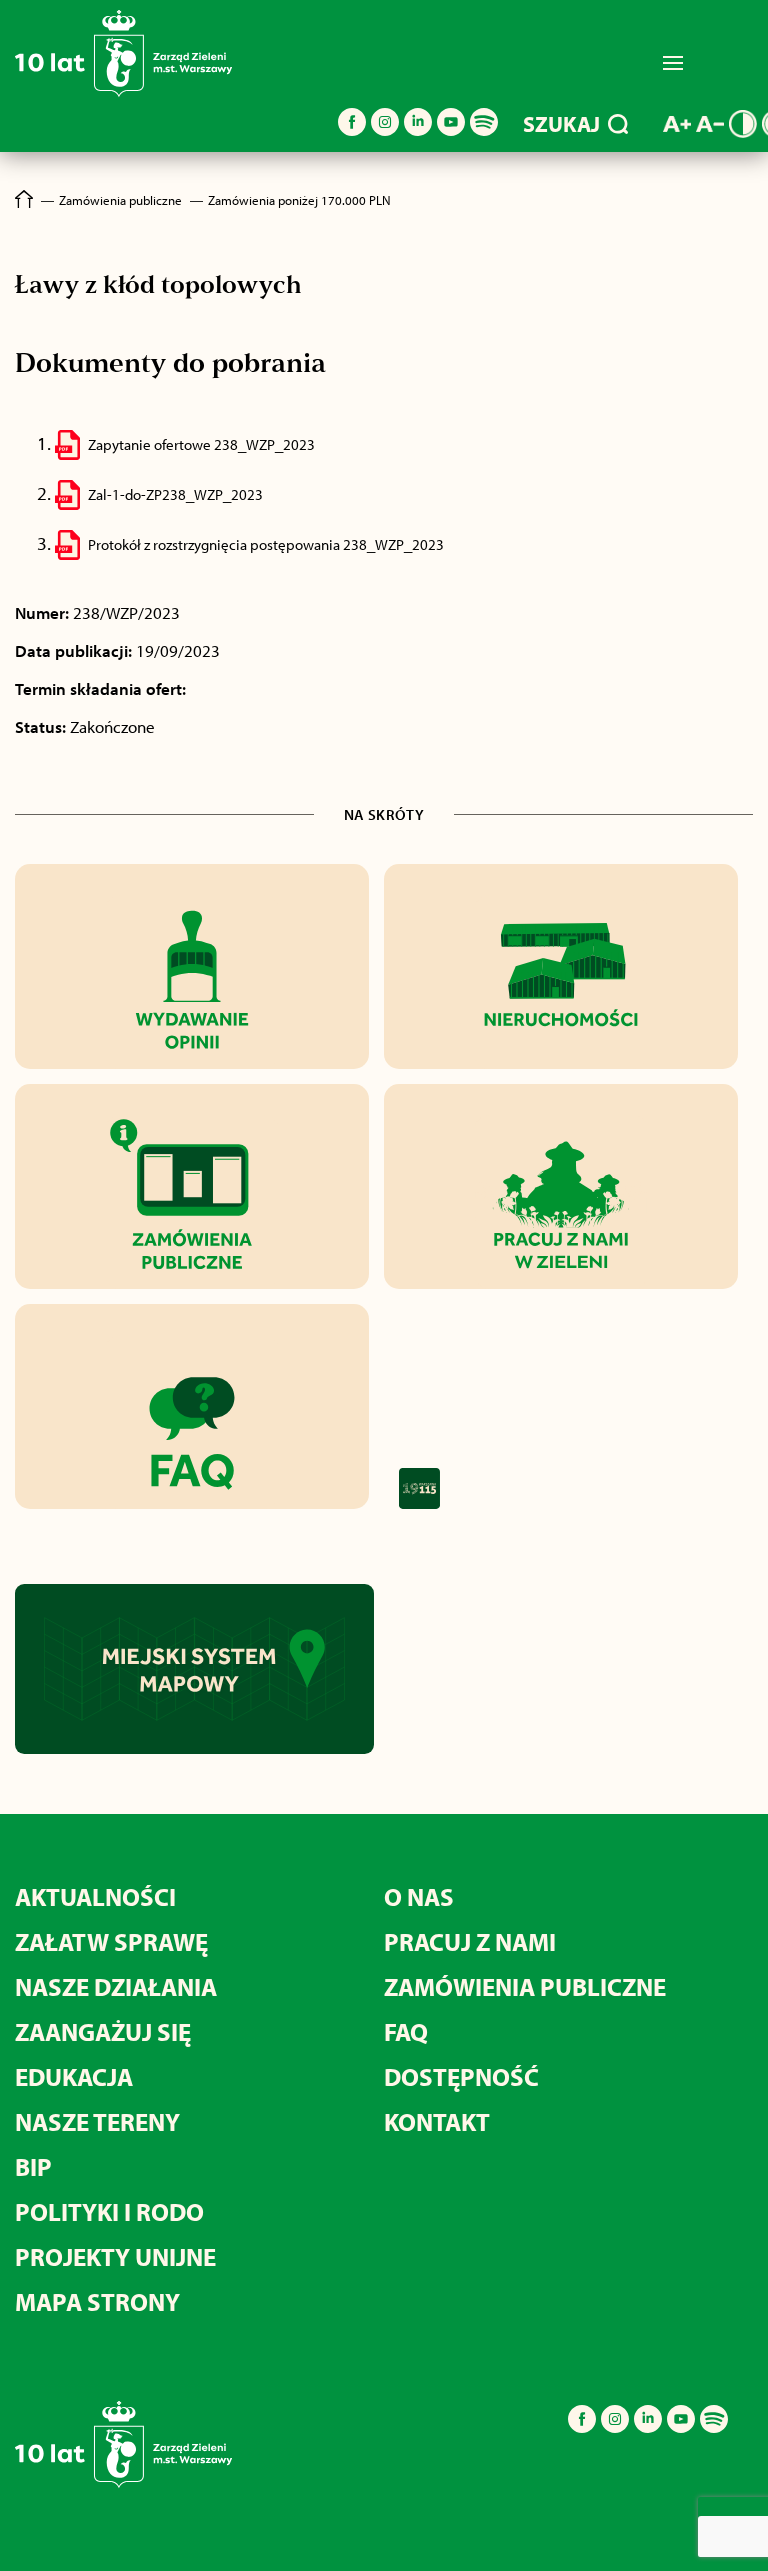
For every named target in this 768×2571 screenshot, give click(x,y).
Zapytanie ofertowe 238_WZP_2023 (201, 444)
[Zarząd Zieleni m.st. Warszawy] (123, 92)
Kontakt (437, 2121)
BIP (33, 2166)
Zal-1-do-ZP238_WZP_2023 (175, 494)
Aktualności (95, 1896)
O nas (419, 1896)
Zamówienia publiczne (525, 1986)
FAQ (406, 2031)
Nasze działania (116, 1986)
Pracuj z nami (470, 1941)
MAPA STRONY (97, 2301)
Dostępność (461, 2076)
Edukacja (74, 2076)
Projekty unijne (115, 2256)
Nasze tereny (97, 2121)
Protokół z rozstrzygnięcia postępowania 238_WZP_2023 (266, 544)
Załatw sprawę (111, 1941)
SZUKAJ (561, 124)
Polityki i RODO (109, 2211)
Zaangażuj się (103, 2031)
